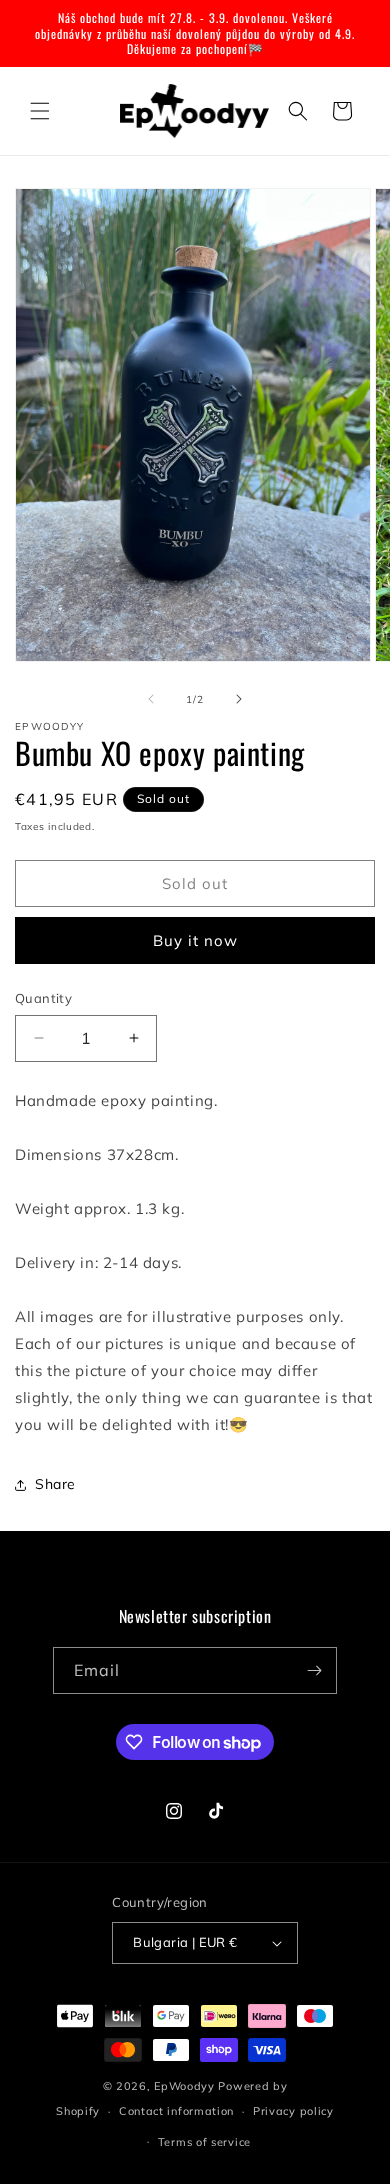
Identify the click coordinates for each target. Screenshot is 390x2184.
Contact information (176, 2111)
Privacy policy (293, 2111)
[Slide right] (239, 699)
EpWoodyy (184, 2086)
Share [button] (55, 1484)
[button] (40, 111)
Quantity (43, 998)
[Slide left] (151, 699)
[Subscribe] (314, 1670)
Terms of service (204, 2142)
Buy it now (195, 940)
